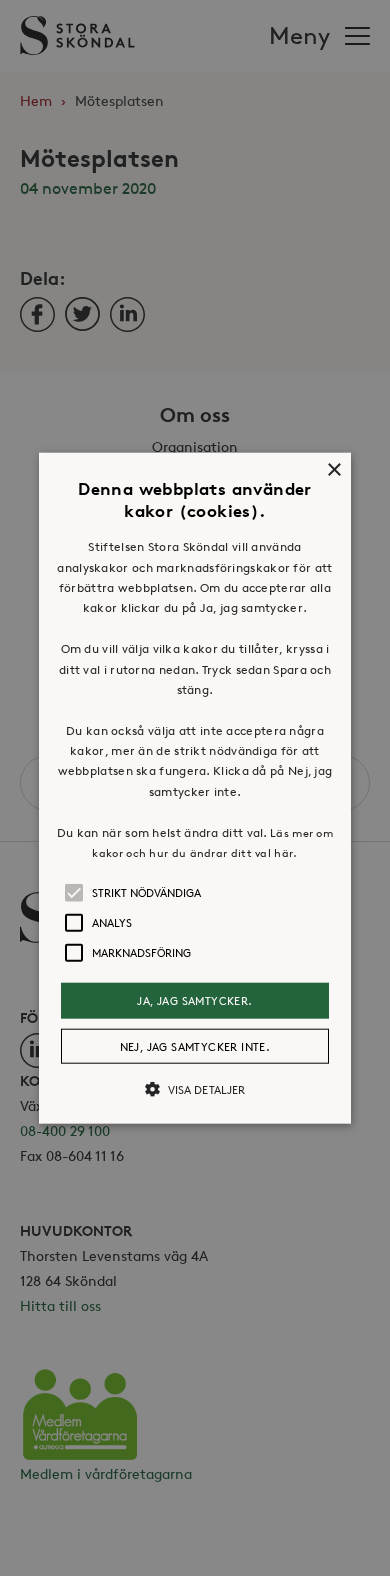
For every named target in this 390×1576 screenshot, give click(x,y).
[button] (195, 788)
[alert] (195, 788)
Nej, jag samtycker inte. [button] (195, 1045)
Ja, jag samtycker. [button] (194, 1000)
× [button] (333, 470)
